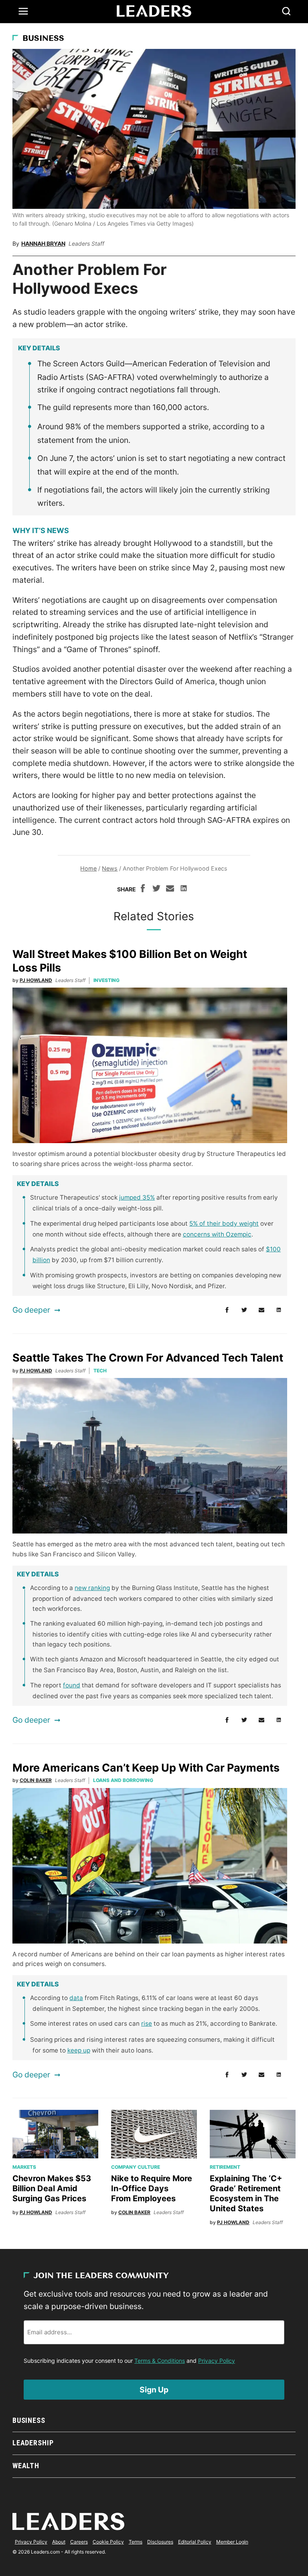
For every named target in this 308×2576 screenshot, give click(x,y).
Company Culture (136, 2167)
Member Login (232, 2542)
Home (88, 868)
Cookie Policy (108, 2542)
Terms (136, 2542)
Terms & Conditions (160, 2361)
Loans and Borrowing (123, 1780)
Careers (79, 2542)
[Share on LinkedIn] (184, 889)
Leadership (33, 2443)
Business (43, 39)
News (110, 868)
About (59, 2542)
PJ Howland (36, 980)
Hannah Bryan (43, 243)
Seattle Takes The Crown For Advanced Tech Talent (148, 1358)
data (76, 1998)
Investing (106, 980)
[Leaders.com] (154, 11)
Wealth (26, 2466)
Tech (100, 1371)
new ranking (92, 1588)
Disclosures (160, 2542)
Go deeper (31, 1310)
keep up (79, 2050)
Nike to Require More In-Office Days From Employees (152, 2188)
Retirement (225, 2167)
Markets (24, 2167)
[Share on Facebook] (143, 889)
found (72, 1685)
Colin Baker (36, 1780)
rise (147, 2023)
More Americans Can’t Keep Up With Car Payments (146, 1768)
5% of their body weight (224, 1223)
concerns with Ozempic (217, 1234)
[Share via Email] (170, 889)
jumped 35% (137, 1197)
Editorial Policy (195, 2542)
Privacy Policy (217, 2361)
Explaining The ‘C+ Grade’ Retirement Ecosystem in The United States (246, 2193)
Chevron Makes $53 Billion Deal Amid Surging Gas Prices (52, 2188)
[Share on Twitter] (156, 889)
